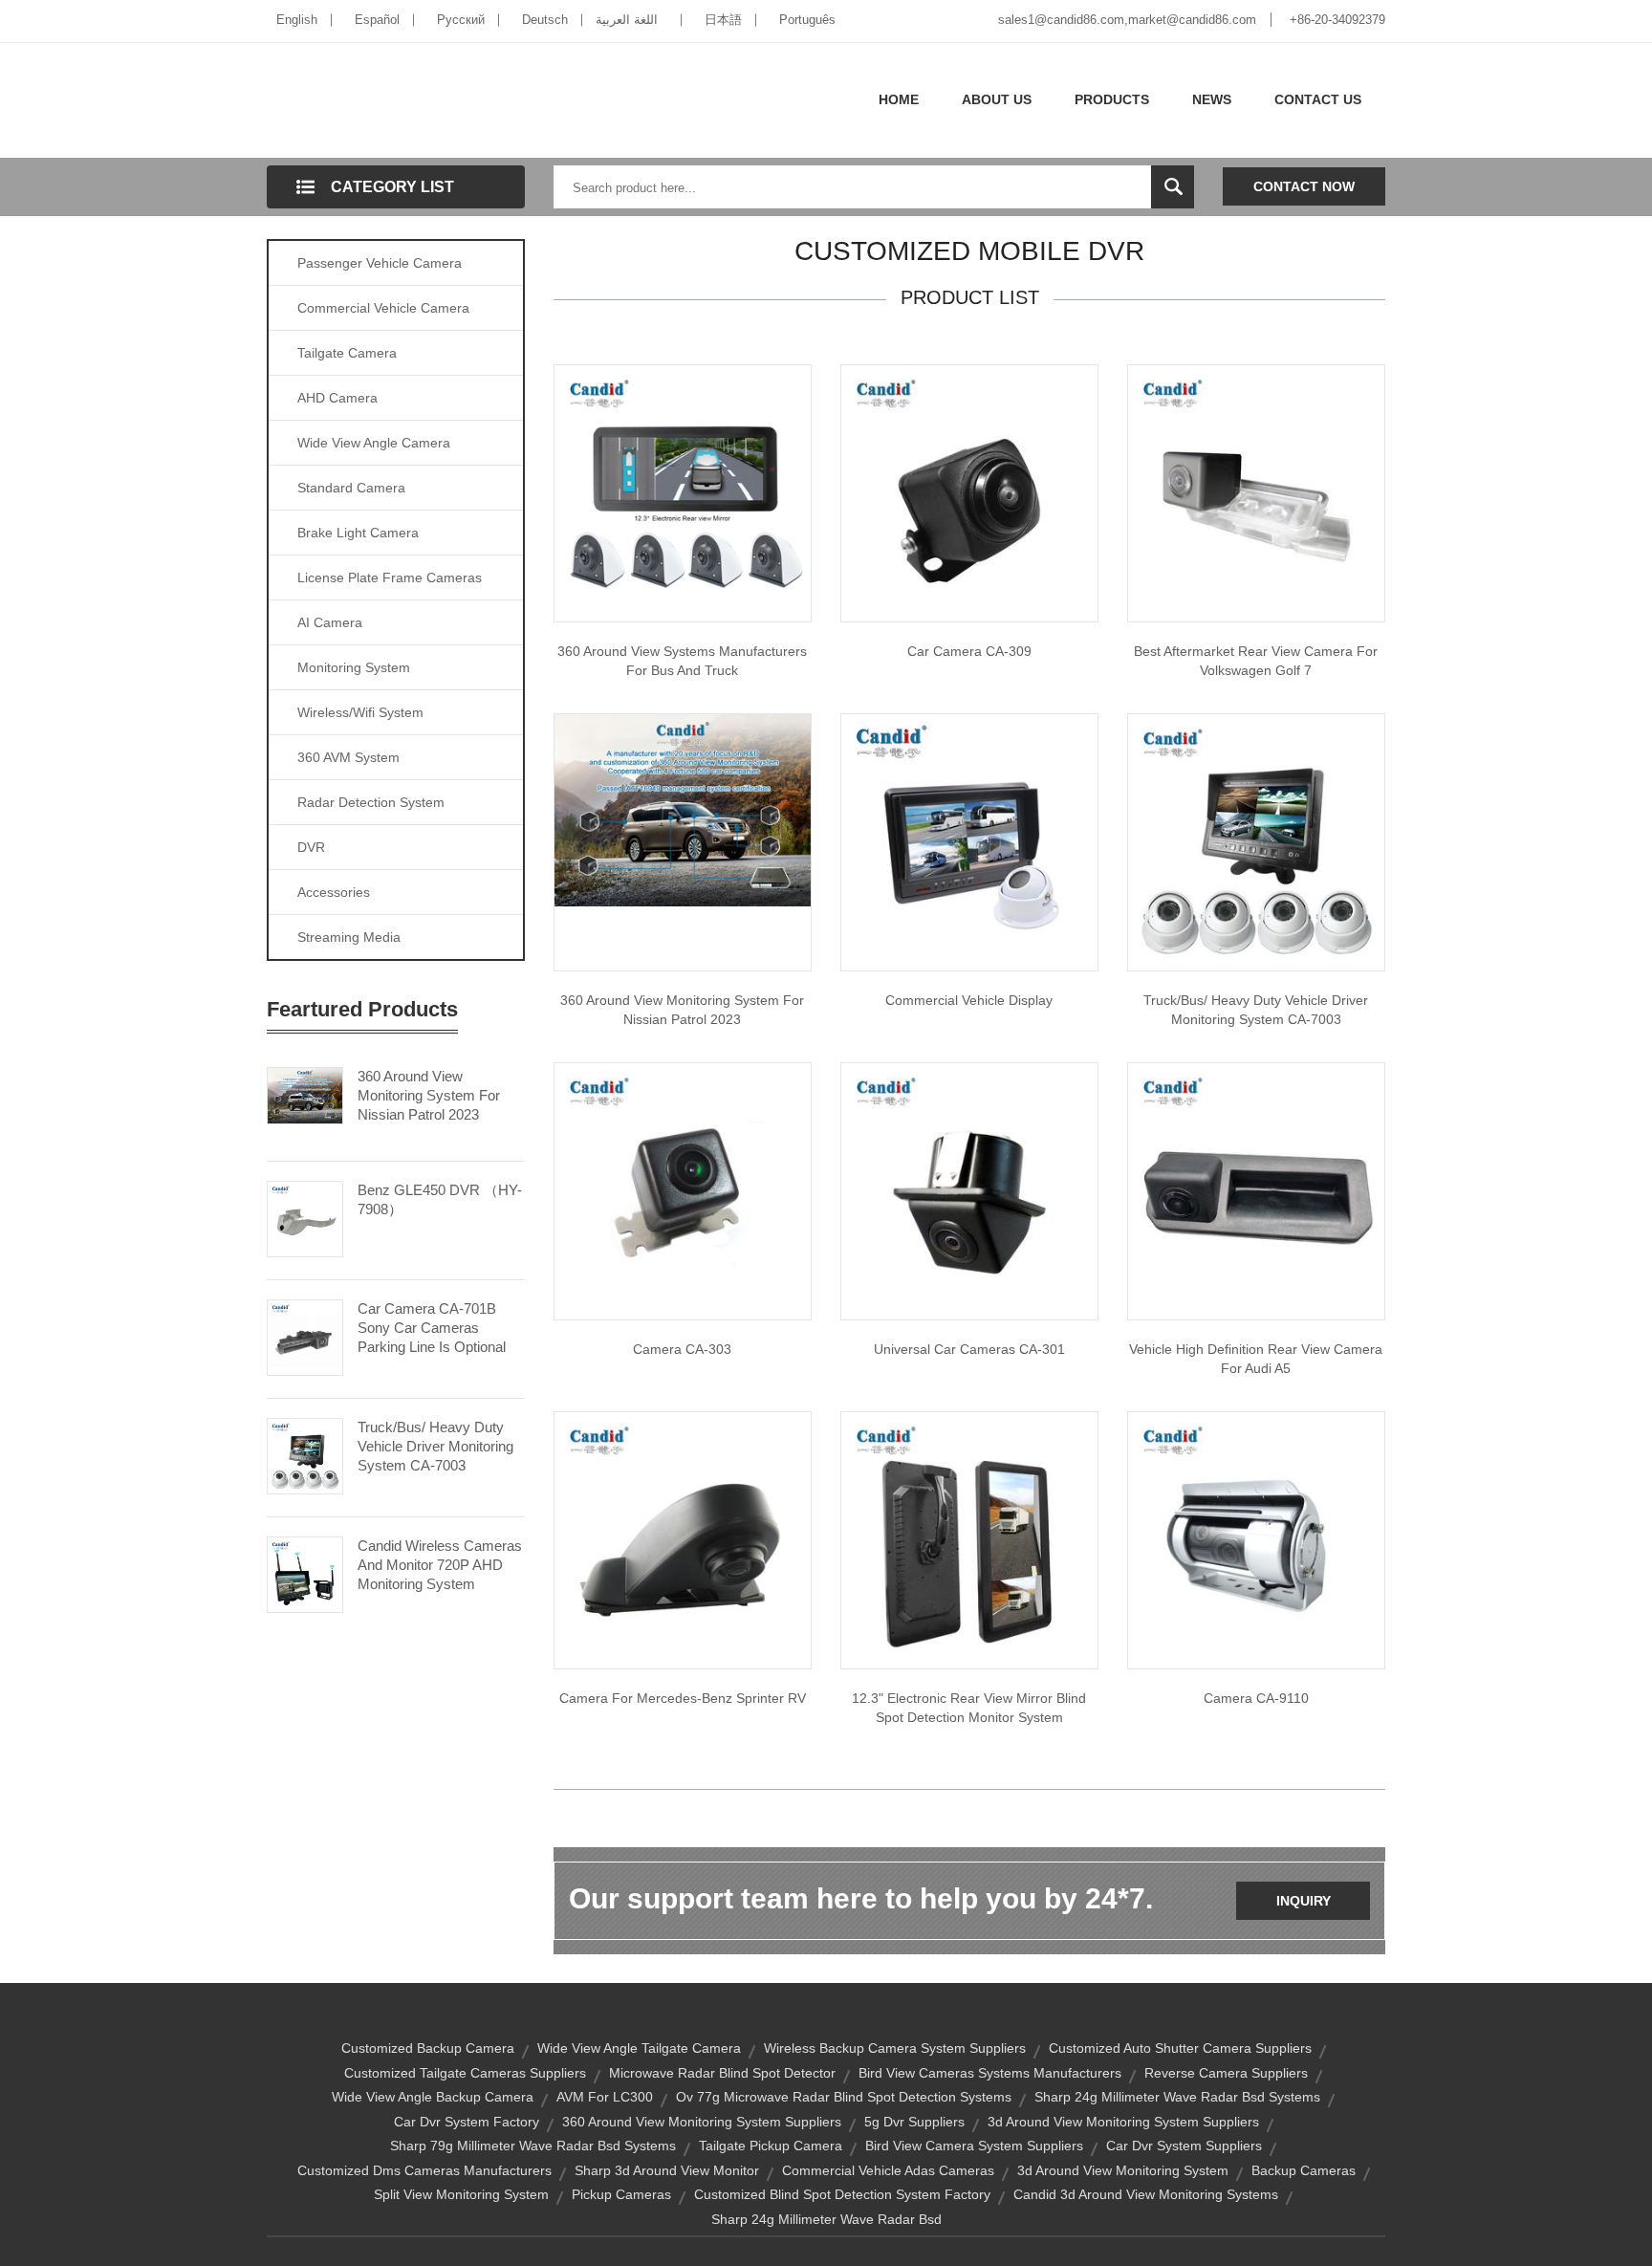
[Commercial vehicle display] (969, 841)
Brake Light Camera (358, 533)
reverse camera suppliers (1226, 2073)
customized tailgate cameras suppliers (465, 2073)
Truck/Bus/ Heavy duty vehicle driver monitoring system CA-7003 (1256, 1010)
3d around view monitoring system (1123, 2170)
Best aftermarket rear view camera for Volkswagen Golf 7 (1256, 661)
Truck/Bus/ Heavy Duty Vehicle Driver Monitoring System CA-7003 (435, 1446)
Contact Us (1318, 99)
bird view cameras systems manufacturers (990, 2073)
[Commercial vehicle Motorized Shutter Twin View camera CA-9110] (1256, 1539)
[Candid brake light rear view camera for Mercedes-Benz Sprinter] (683, 1539)
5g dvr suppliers (914, 2122)
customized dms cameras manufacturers (424, 2170)
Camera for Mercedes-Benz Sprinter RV (683, 1698)
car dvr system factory (467, 2122)
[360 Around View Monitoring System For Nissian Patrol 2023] (305, 1094)
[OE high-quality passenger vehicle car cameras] (969, 492)
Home (899, 99)
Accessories (334, 892)
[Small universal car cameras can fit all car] (969, 1190)
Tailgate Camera (347, 353)
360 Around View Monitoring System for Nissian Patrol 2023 (682, 1010)
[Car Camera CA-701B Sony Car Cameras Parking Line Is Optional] (305, 1336)
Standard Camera (351, 488)
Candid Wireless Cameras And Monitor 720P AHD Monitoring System (440, 1565)
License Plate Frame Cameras (390, 577)
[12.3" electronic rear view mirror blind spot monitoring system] (969, 1539)
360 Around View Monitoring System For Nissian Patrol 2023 (429, 1095)
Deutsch (545, 20)
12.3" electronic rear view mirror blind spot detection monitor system (969, 1708)
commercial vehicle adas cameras (888, 2170)
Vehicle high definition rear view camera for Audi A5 (1256, 1359)
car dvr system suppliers (1184, 2146)
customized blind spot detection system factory (842, 2194)
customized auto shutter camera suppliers (1180, 2048)
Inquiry (1304, 1901)
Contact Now (1304, 186)
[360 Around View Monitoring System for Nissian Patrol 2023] (683, 809)
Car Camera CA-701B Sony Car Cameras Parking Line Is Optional (432, 1328)
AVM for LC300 (605, 2097)
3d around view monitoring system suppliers (1123, 2122)
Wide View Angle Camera (374, 443)
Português (807, 20)
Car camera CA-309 (969, 651)
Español (377, 20)
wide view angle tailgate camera (639, 2048)
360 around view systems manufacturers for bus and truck (682, 661)
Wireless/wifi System (360, 712)
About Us (997, 99)
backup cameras (1304, 2170)
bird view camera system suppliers (974, 2146)
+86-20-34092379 (1337, 20)
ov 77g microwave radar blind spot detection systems (844, 2097)
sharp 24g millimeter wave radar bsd (826, 2219)
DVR (311, 847)
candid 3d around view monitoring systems (1146, 2194)
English (297, 20)
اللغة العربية (627, 20)
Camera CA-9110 (1256, 1698)
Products (1112, 99)
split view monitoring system (461, 2194)
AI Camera (330, 622)
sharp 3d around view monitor (667, 2170)
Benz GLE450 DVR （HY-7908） (440, 1199)
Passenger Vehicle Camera (380, 263)
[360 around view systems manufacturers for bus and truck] (683, 492)
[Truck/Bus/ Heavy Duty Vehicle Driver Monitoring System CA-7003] (305, 1454)
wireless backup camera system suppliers (895, 2048)
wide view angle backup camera (433, 2097)
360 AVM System (348, 757)
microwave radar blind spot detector (722, 2073)
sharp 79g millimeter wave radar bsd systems (533, 2146)
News (1212, 99)
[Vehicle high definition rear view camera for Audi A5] (1256, 1190)
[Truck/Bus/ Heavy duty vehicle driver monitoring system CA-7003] (1256, 841)
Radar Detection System (371, 802)
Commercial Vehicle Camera (383, 308)
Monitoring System (354, 667)
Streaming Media (349, 937)
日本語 (723, 20)
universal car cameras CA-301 (969, 1349)
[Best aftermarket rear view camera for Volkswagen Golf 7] (1256, 492)
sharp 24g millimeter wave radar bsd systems (1177, 2097)
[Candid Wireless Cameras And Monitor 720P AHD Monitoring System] (305, 1573)
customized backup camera (428, 2048)
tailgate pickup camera (771, 2146)
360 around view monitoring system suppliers (702, 2122)
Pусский (461, 20)
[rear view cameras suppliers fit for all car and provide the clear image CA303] (683, 1190)
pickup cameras (621, 2194)
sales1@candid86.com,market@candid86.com (1127, 20)
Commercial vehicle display (969, 1000)
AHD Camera (337, 398)
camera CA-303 (682, 1349)
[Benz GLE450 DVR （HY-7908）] (305, 1217)
